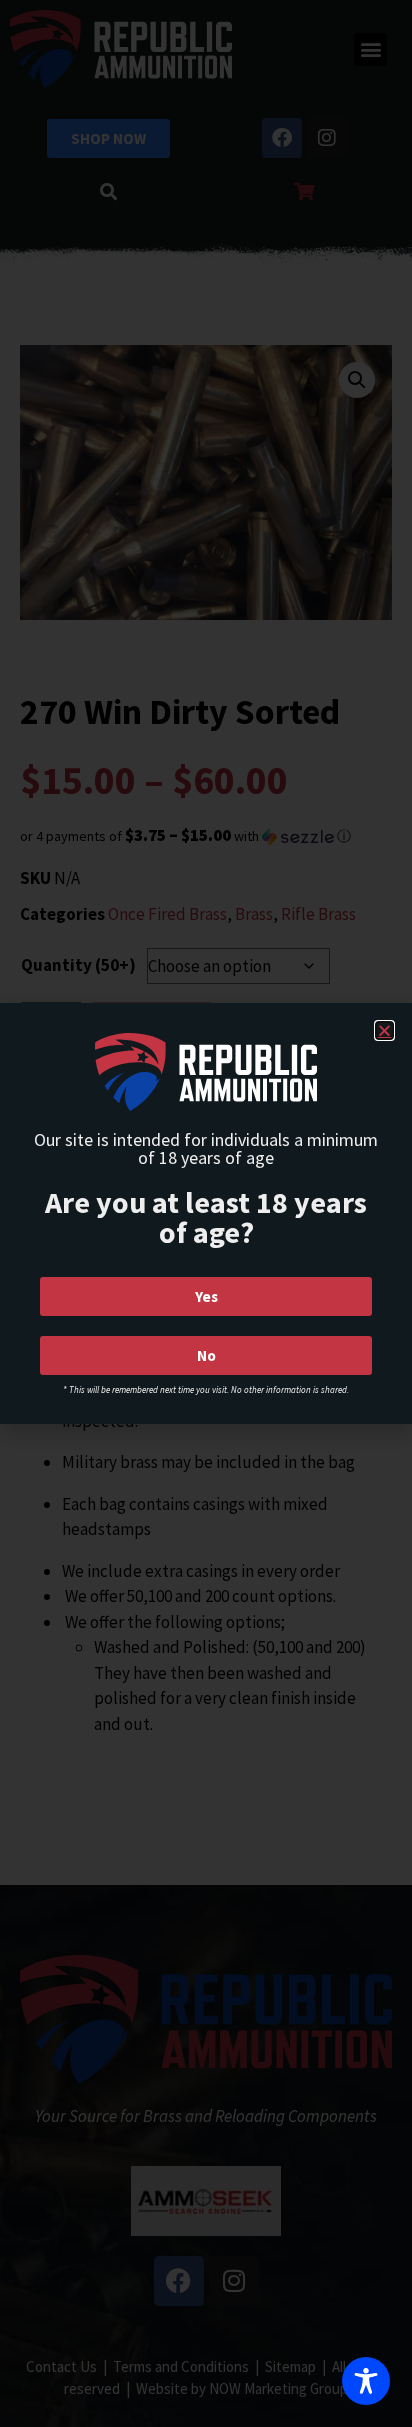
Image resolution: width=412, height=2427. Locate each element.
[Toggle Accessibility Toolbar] (366, 2381)
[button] (384, 1030)
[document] (206, 1213)
